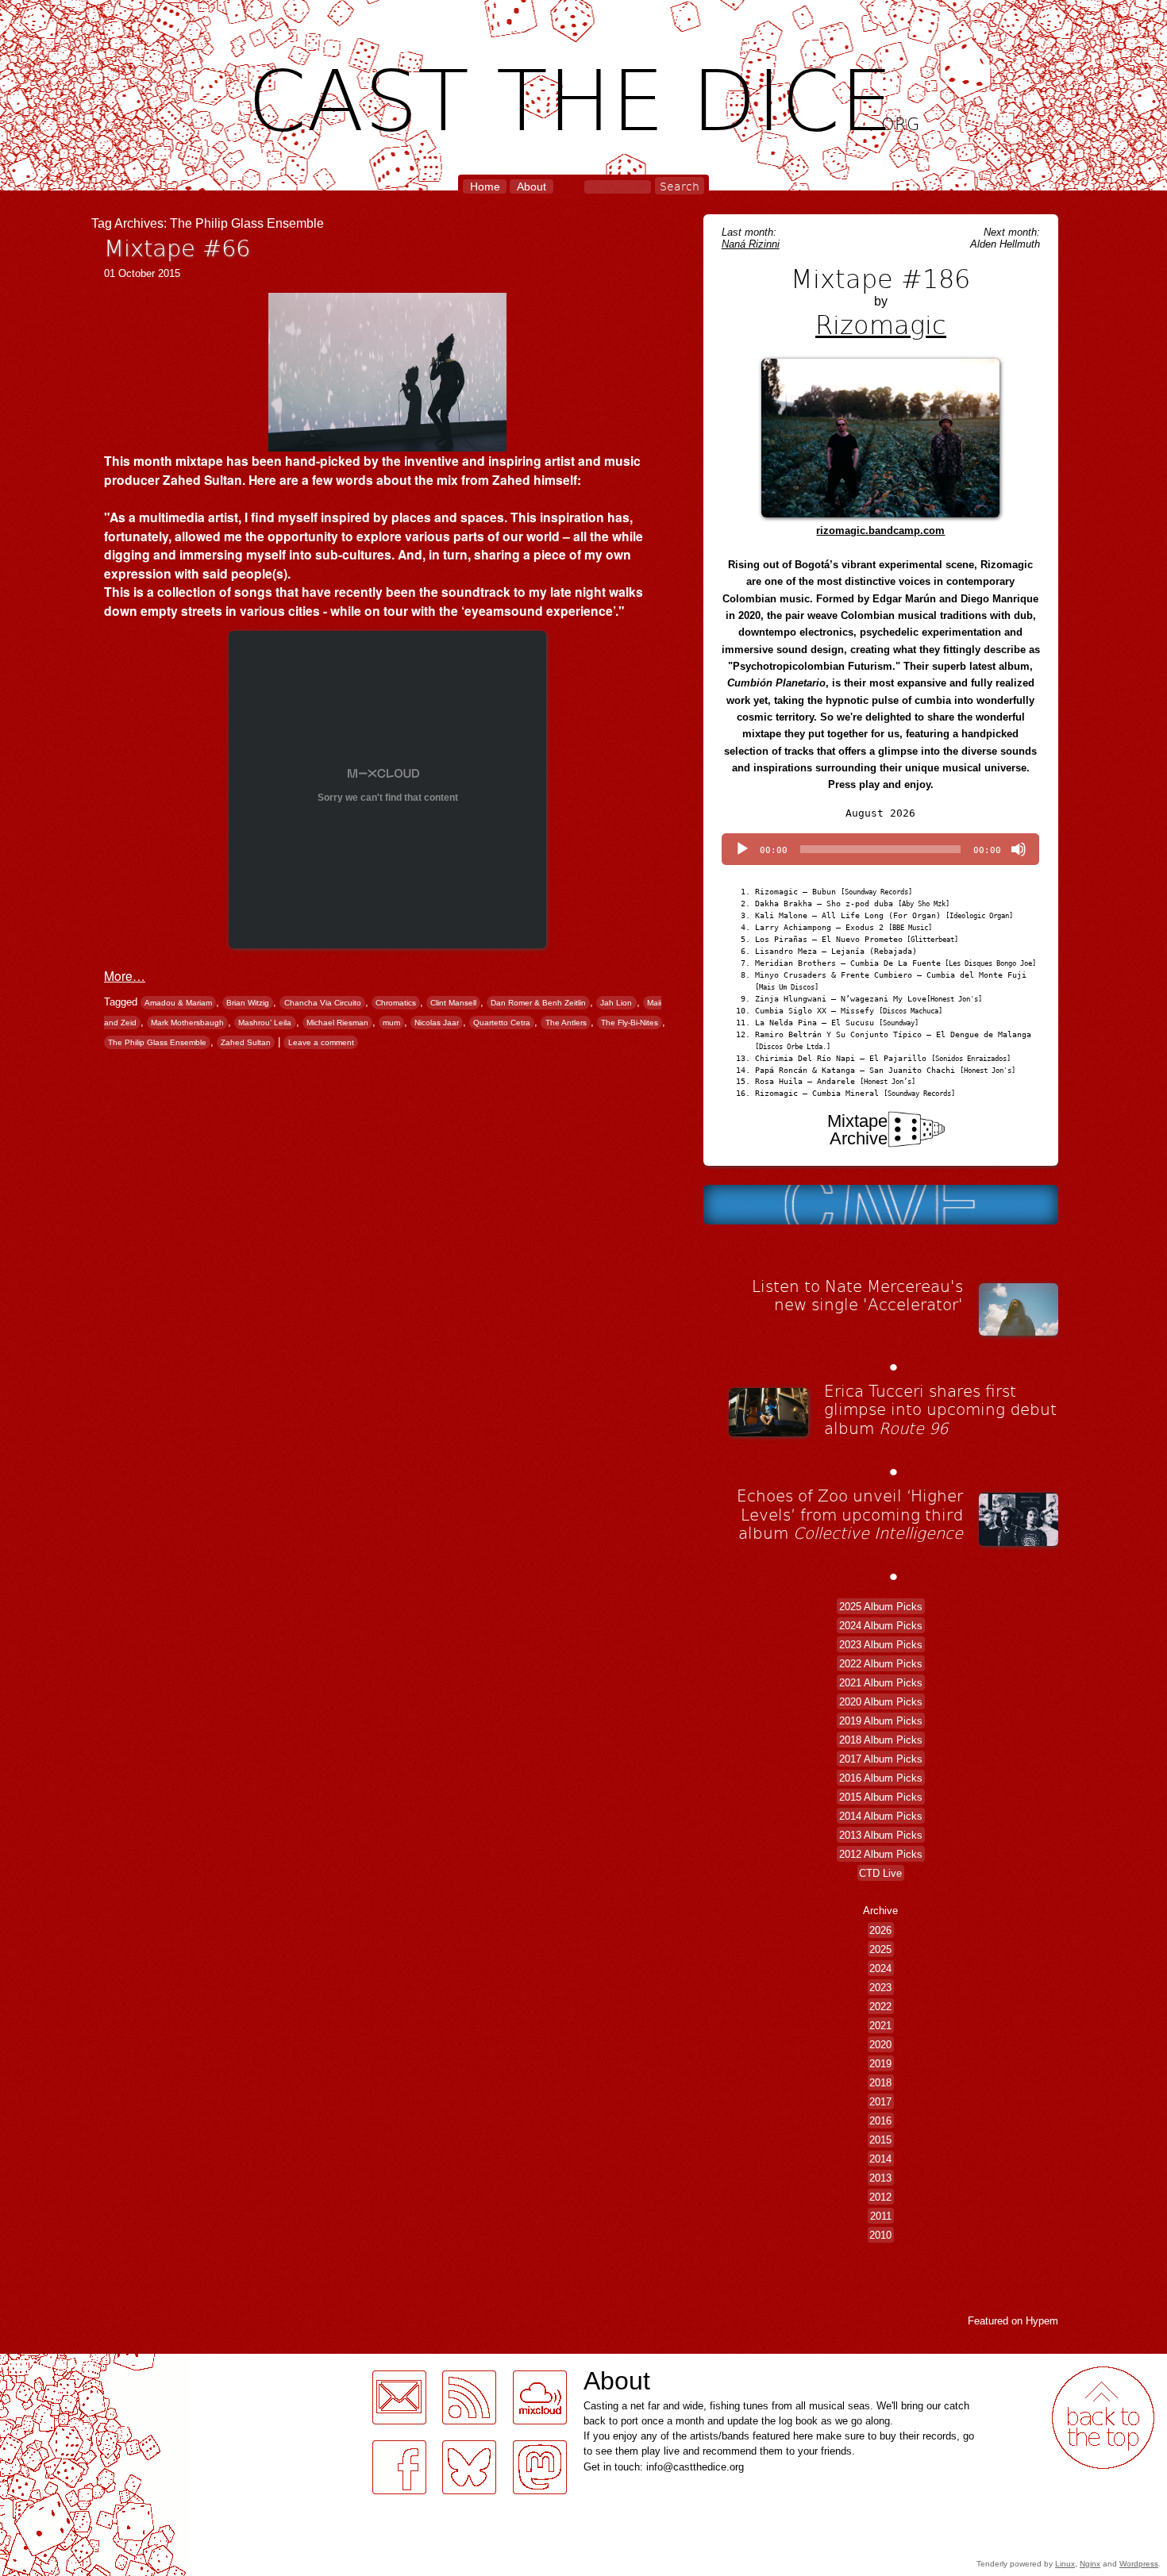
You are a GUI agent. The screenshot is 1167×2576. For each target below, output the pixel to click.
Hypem (1042, 2321)
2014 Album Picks (881, 1815)
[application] (880, 849)
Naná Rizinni (751, 244)
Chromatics (396, 1003)
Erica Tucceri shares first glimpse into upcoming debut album (940, 1409)
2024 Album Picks (881, 1625)
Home (485, 186)
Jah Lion (616, 1003)
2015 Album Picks (881, 1796)
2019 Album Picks (881, 1720)
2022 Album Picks (881, 1663)
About (532, 186)
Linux (1065, 2564)
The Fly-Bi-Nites (630, 1023)
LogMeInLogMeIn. (51, 2363)
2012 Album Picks (881, 1853)
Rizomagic (881, 324)
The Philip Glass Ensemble (157, 1042)
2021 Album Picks (881, 1682)
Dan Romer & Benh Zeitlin (538, 1003)
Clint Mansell (453, 1003)
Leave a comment (321, 1042)
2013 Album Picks (881, 1834)
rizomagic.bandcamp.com (880, 531)
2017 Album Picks (881, 1758)
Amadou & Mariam (178, 1003)
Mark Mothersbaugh (187, 1023)
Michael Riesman (337, 1023)
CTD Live (880, 1872)
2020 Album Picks (881, 1701)
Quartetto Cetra (502, 1023)
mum (391, 1023)
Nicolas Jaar (437, 1023)
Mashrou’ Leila (265, 1023)
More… (125, 975)
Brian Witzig (248, 1003)
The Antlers (566, 1023)
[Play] (742, 849)
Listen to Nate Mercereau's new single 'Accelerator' (857, 1295)
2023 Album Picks (881, 1644)
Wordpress (1139, 2564)
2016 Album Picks (881, 1777)
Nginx (1090, 2564)
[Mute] (1019, 849)
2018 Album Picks (881, 1739)
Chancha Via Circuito (323, 1003)
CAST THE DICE (584, 96)
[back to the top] (1103, 2418)
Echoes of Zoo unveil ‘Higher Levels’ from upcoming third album (850, 1514)
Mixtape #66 (177, 247)
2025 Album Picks (881, 1606)
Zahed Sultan (246, 1042)
